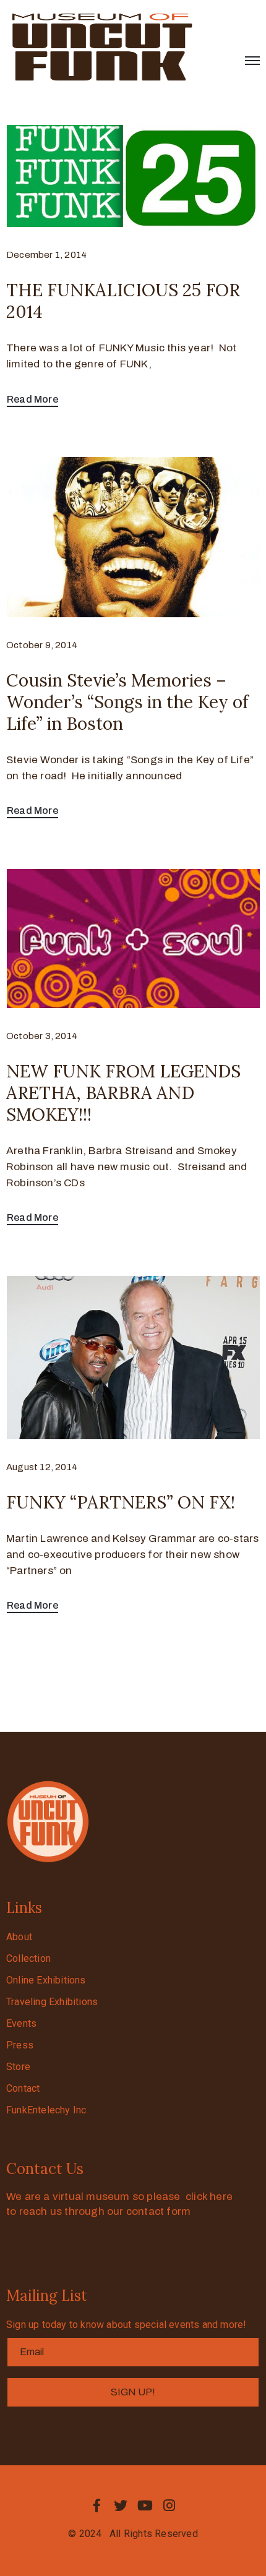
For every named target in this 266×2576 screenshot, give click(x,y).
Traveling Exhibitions (52, 2002)
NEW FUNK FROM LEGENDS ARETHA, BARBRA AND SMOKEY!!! (123, 1093)
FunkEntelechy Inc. (47, 2110)
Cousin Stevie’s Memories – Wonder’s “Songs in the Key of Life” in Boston (127, 702)
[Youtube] (145, 2505)
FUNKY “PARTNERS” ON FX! (121, 1502)
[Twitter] (121, 2505)
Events (21, 2023)
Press (20, 2045)
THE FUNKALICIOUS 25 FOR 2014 (123, 301)
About (19, 1937)
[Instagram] (169, 2505)
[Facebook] (97, 2505)
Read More (32, 399)
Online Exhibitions (46, 1980)
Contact (23, 2088)
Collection (28, 1958)
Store (18, 2067)
